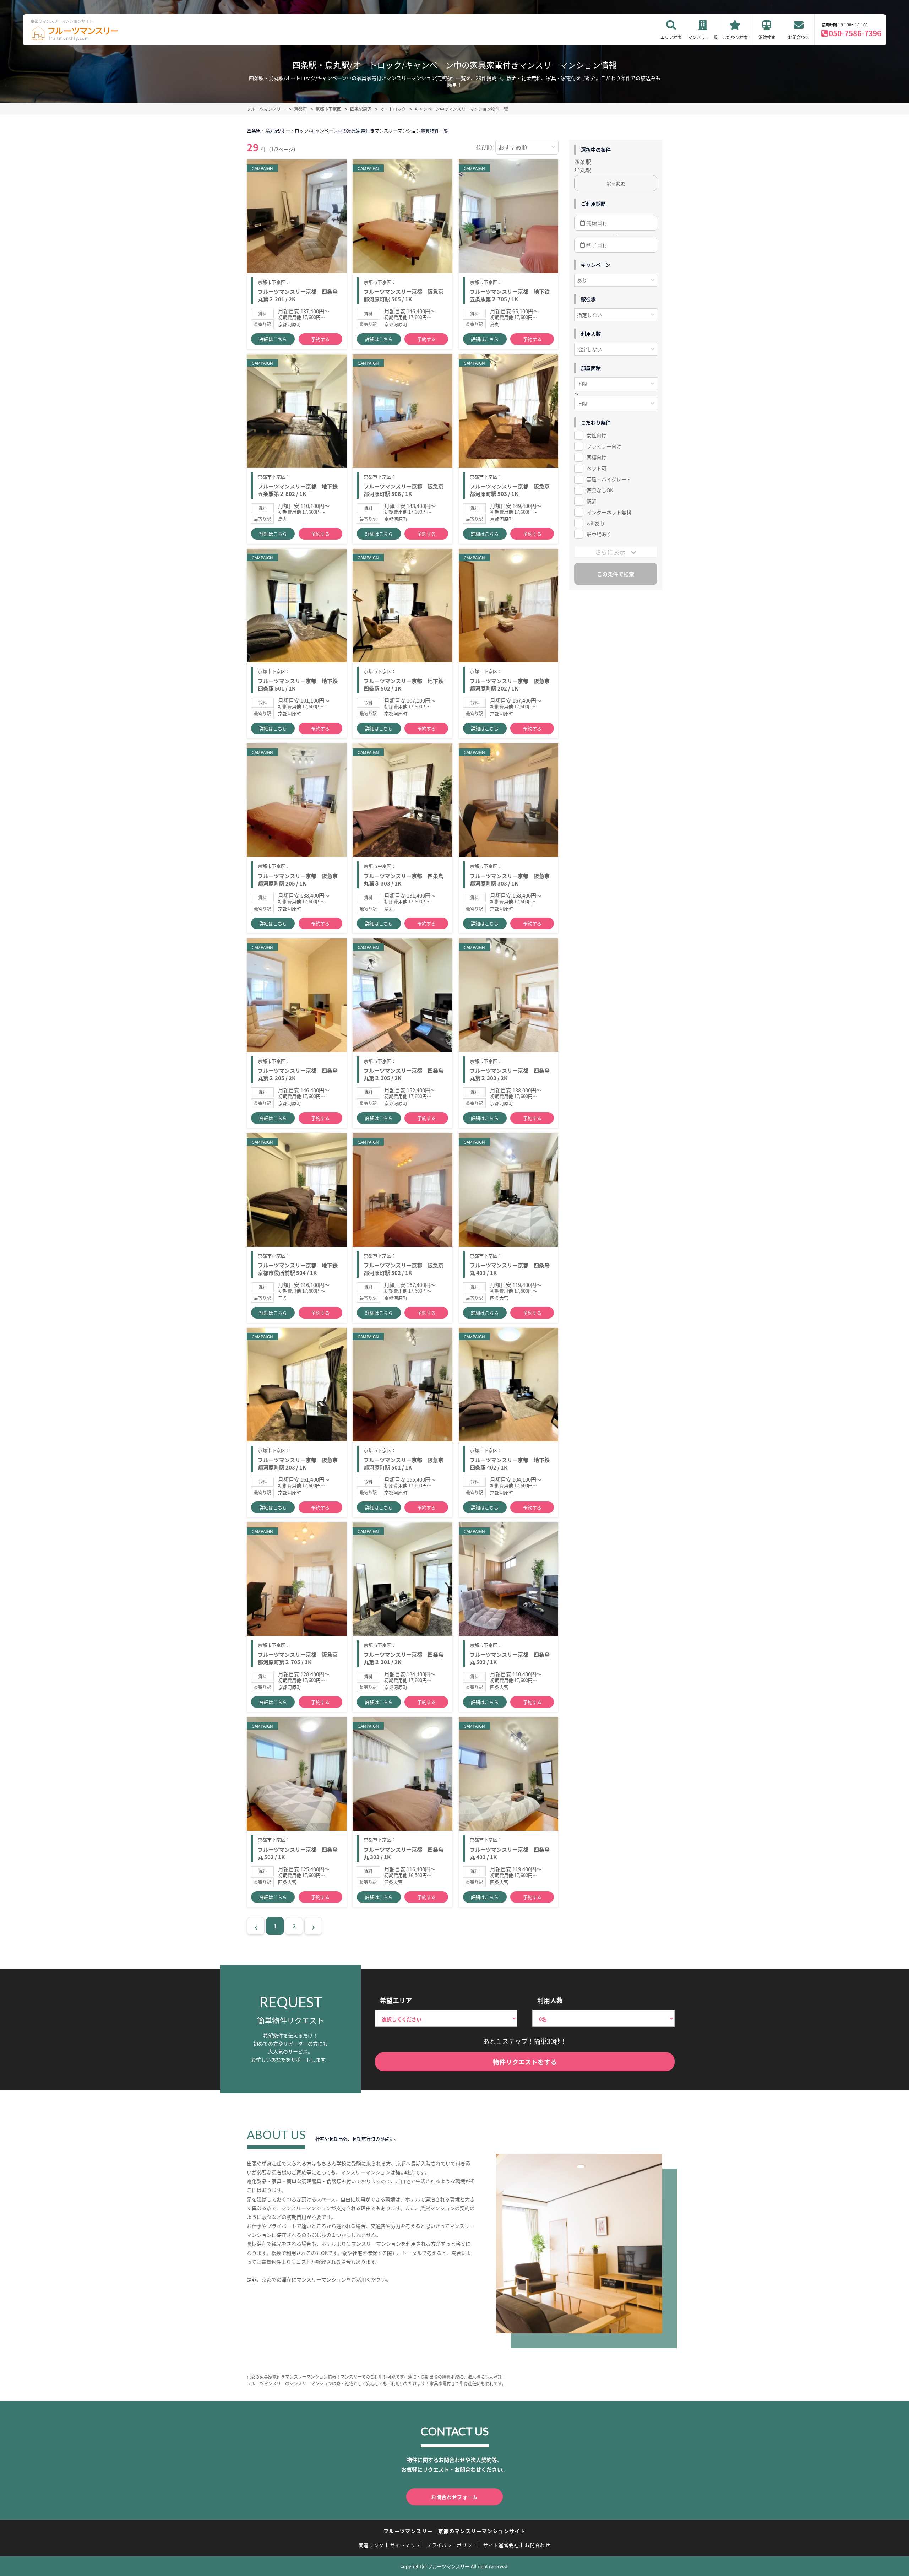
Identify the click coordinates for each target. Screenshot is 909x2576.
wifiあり (596, 523)
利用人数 (550, 2000)
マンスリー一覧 (703, 37)
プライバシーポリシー (452, 2545)
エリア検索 (671, 37)
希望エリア (396, 2000)
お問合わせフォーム (454, 2497)
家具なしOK (600, 490)
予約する (320, 339)
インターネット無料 (609, 512)
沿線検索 (767, 37)
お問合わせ (799, 37)
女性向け (597, 435)
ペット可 (597, 468)
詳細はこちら (273, 339)
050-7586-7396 (855, 33)
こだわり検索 (735, 37)
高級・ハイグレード (609, 479)
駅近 (592, 501)
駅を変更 (616, 183)
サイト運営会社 (501, 2545)
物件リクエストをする (525, 2062)
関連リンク (371, 2545)
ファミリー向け (604, 446)
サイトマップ (405, 2545)
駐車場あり (599, 534)
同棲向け (597, 457)
